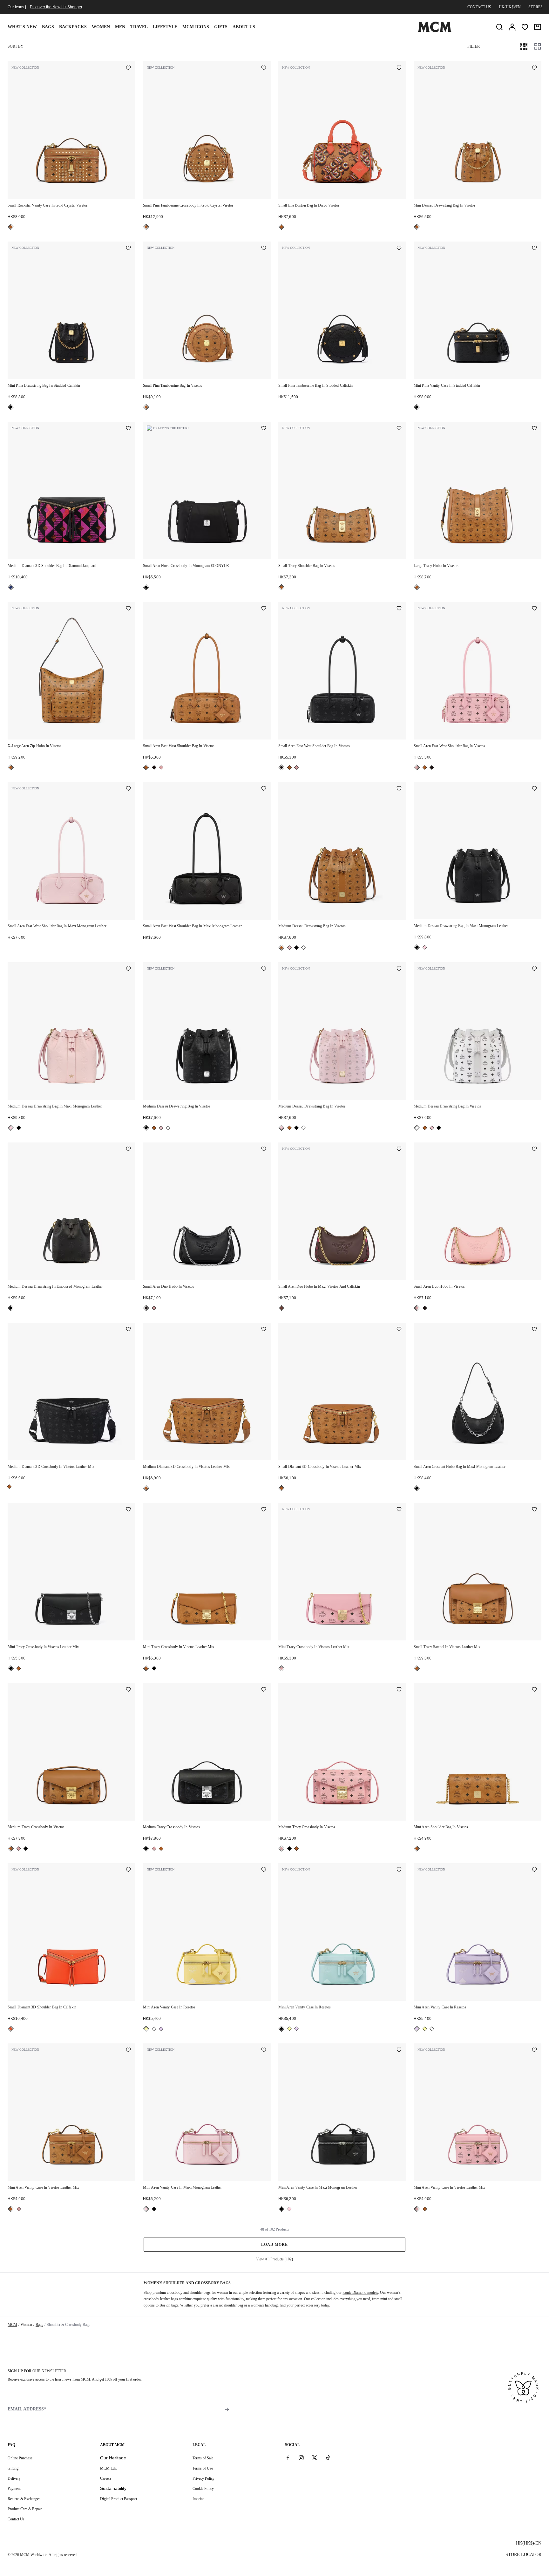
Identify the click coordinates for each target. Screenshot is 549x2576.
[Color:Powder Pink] (289, 948)
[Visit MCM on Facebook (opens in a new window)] (288, 2458)
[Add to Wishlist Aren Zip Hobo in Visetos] (128, 609)
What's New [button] (22, 27)
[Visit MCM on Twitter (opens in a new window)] (315, 2458)
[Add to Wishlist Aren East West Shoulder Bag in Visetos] (264, 609)
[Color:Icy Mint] (154, 2029)
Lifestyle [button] (165, 27)
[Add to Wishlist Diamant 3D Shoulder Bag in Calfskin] (128, 1870)
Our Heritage (113, 2458)
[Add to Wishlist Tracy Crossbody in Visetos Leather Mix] (128, 1510)
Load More (274, 2245)
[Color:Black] (11, 407)
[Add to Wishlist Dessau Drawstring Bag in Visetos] (534, 68)
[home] (435, 31)
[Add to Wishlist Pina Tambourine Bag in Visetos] (264, 249)
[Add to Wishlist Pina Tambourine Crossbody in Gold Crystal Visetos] (264, 68)
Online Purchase (20, 2458)
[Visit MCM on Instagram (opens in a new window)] (301, 2458)
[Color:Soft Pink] (161, 767)
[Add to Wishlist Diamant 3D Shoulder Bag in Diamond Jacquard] (128, 429)
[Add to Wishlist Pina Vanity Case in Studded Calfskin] (534, 249)
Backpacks (73, 27)
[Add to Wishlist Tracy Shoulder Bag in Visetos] (399, 429)
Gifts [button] (221, 27)
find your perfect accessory (300, 2305)
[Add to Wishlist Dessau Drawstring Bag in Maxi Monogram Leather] (534, 789)
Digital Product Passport (119, 2499)
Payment (14, 2489)
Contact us (479, 7)
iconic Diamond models (360, 2293)
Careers (106, 2478)
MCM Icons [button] (196, 27)
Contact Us (16, 2519)
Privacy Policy (203, 2478)
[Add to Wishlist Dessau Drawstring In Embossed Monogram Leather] (128, 1149)
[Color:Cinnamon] (281, 1308)
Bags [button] (48, 27)
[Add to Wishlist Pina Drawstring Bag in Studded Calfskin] (128, 249)
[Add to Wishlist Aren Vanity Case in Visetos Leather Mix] (128, 2050)
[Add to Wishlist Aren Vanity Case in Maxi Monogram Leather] (264, 2050)
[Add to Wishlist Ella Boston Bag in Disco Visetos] (399, 68)
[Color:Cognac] (11, 227)
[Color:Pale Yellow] (146, 2029)
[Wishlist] (525, 27)
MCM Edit (108, 2468)
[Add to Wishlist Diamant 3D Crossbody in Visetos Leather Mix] (128, 1330)
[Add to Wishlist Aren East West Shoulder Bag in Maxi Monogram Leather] (128, 789)
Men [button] (120, 27)
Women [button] (101, 27)
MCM (12, 2325)
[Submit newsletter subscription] (227, 2409)
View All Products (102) (274, 2259)
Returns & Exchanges (24, 2499)
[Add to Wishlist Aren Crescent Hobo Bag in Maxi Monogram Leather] (534, 1330)
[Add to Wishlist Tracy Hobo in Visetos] (534, 429)
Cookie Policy (203, 2489)
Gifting (13, 2468)
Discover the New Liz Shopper (56, 7)
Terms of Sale (203, 2458)
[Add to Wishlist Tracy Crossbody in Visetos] (128, 1690)
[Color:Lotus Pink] (425, 947)
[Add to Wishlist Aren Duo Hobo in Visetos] (264, 1149)
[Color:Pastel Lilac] (161, 2029)
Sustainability (113, 2488)
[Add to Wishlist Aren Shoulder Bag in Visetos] (534, 1690)
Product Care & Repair (25, 2509)
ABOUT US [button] (244, 27)
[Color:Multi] (11, 587)
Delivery (14, 2478)
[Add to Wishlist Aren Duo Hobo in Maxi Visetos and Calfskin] (399, 1149)
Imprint (198, 2499)
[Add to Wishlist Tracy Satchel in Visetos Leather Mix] (534, 1510)
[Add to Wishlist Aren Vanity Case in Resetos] (264, 1870)
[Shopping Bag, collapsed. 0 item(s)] (538, 27)
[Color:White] (303, 948)
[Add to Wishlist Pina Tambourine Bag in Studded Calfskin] (399, 249)
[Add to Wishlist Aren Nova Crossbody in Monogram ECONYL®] (264, 429)
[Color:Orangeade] (11, 2029)
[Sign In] (512, 27)
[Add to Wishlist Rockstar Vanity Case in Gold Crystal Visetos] (128, 68)
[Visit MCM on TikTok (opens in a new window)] (328, 2458)
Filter (474, 46)
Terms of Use (203, 2468)
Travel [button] (139, 27)
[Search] (499, 27)
